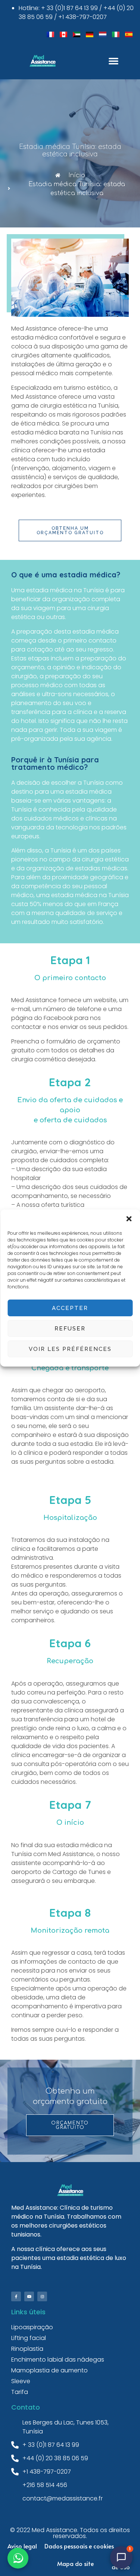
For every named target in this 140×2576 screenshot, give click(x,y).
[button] (129, 1219)
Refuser (70, 1329)
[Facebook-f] (16, 2296)
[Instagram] (42, 2296)
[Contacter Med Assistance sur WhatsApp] (18, 2558)
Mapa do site (75, 2563)
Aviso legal (22, 2546)
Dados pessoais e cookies (79, 2546)
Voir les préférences (70, 1349)
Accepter (70, 1308)
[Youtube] (29, 2296)
